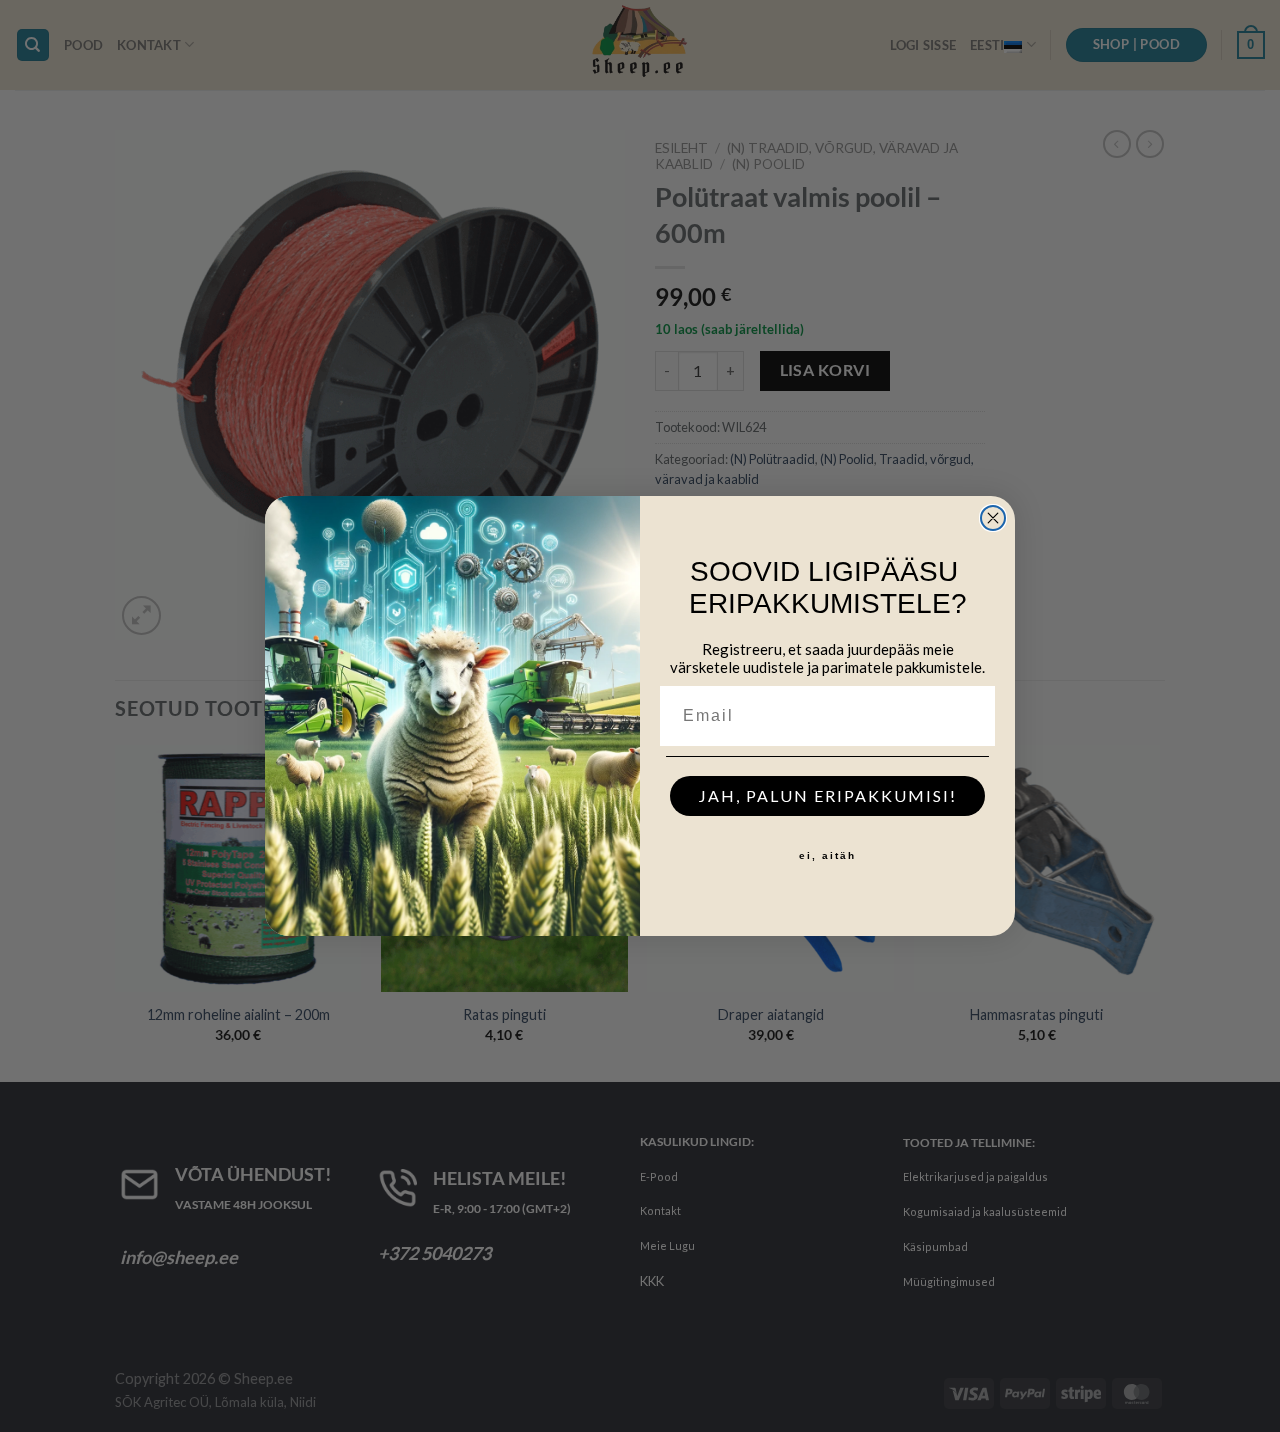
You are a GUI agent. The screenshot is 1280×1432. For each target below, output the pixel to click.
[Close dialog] (993, 518)
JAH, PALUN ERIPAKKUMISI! (828, 795)
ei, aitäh (827, 855)
